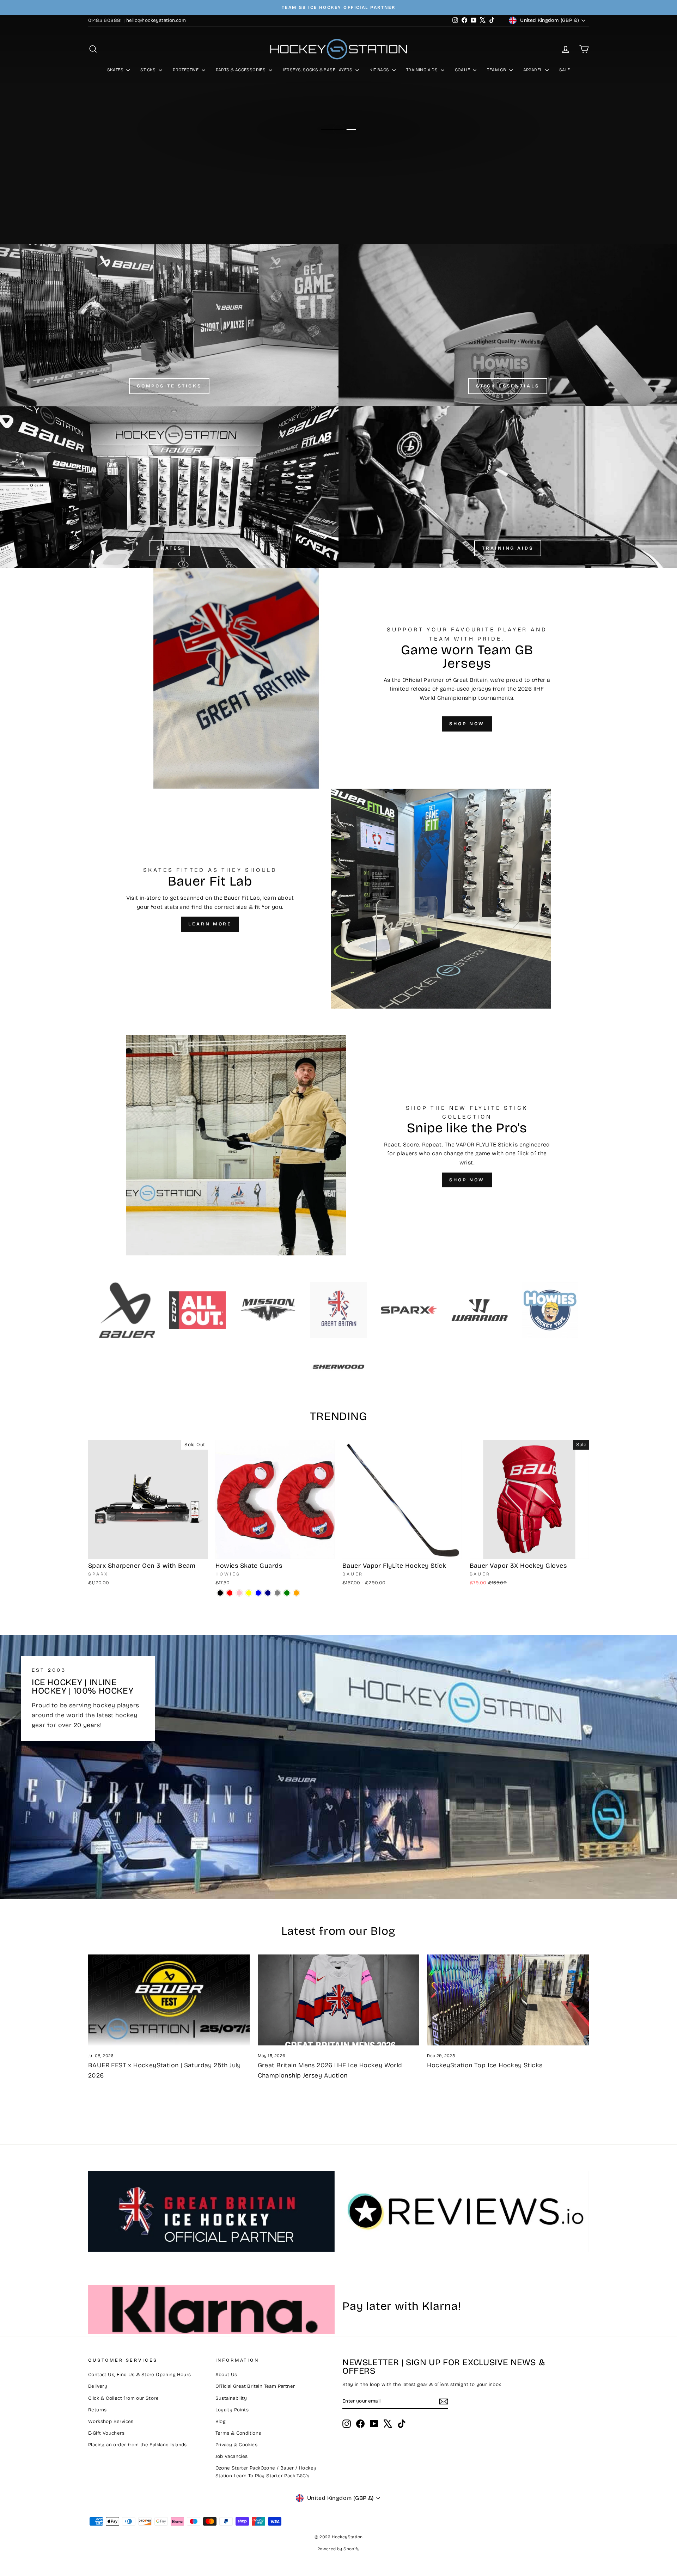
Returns (97, 2410)
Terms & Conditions (238, 2433)
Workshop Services (111, 2421)
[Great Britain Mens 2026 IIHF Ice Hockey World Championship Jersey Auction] (339, 2000)
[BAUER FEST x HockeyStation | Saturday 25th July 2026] (169, 2000)
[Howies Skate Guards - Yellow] (249, 1593)
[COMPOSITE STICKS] (169, 325)
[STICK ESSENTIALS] (508, 325)
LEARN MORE (210, 924)
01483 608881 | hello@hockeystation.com (137, 20)
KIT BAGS (380, 70)
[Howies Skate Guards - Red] (230, 1593)
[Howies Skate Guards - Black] (220, 1593)
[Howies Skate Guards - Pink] (239, 1593)
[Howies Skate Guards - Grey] (277, 1593)
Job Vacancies (232, 2456)
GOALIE (463, 70)
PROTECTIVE (186, 70)
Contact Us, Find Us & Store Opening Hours (139, 2375)
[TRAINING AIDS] (508, 487)
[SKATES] (169, 487)
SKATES (116, 70)
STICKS (149, 70)
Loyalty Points (232, 2410)
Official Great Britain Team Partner (255, 2386)
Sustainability (231, 2398)
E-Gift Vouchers (106, 2433)
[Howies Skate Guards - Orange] (296, 1593)
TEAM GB (497, 70)
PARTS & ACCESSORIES (241, 70)
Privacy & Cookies (237, 2445)
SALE (565, 70)
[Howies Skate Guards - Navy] (268, 1593)
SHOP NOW (467, 724)
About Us (226, 2375)
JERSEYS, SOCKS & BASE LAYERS (318, 70)
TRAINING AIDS (423, 70)
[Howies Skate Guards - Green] (287, 1593)
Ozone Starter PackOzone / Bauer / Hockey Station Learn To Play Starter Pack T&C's (266, 2472)
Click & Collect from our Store (123, 2398)
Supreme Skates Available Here (338, 148)
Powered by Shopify (338, 2549)
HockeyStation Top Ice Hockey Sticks (485, 2065)
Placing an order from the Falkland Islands (138, 2445)
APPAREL (533, 70)
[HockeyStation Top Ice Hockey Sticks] (508, 2000)
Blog (221, 2421)
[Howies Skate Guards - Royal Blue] (258, 1593)
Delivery (98, 2386)
